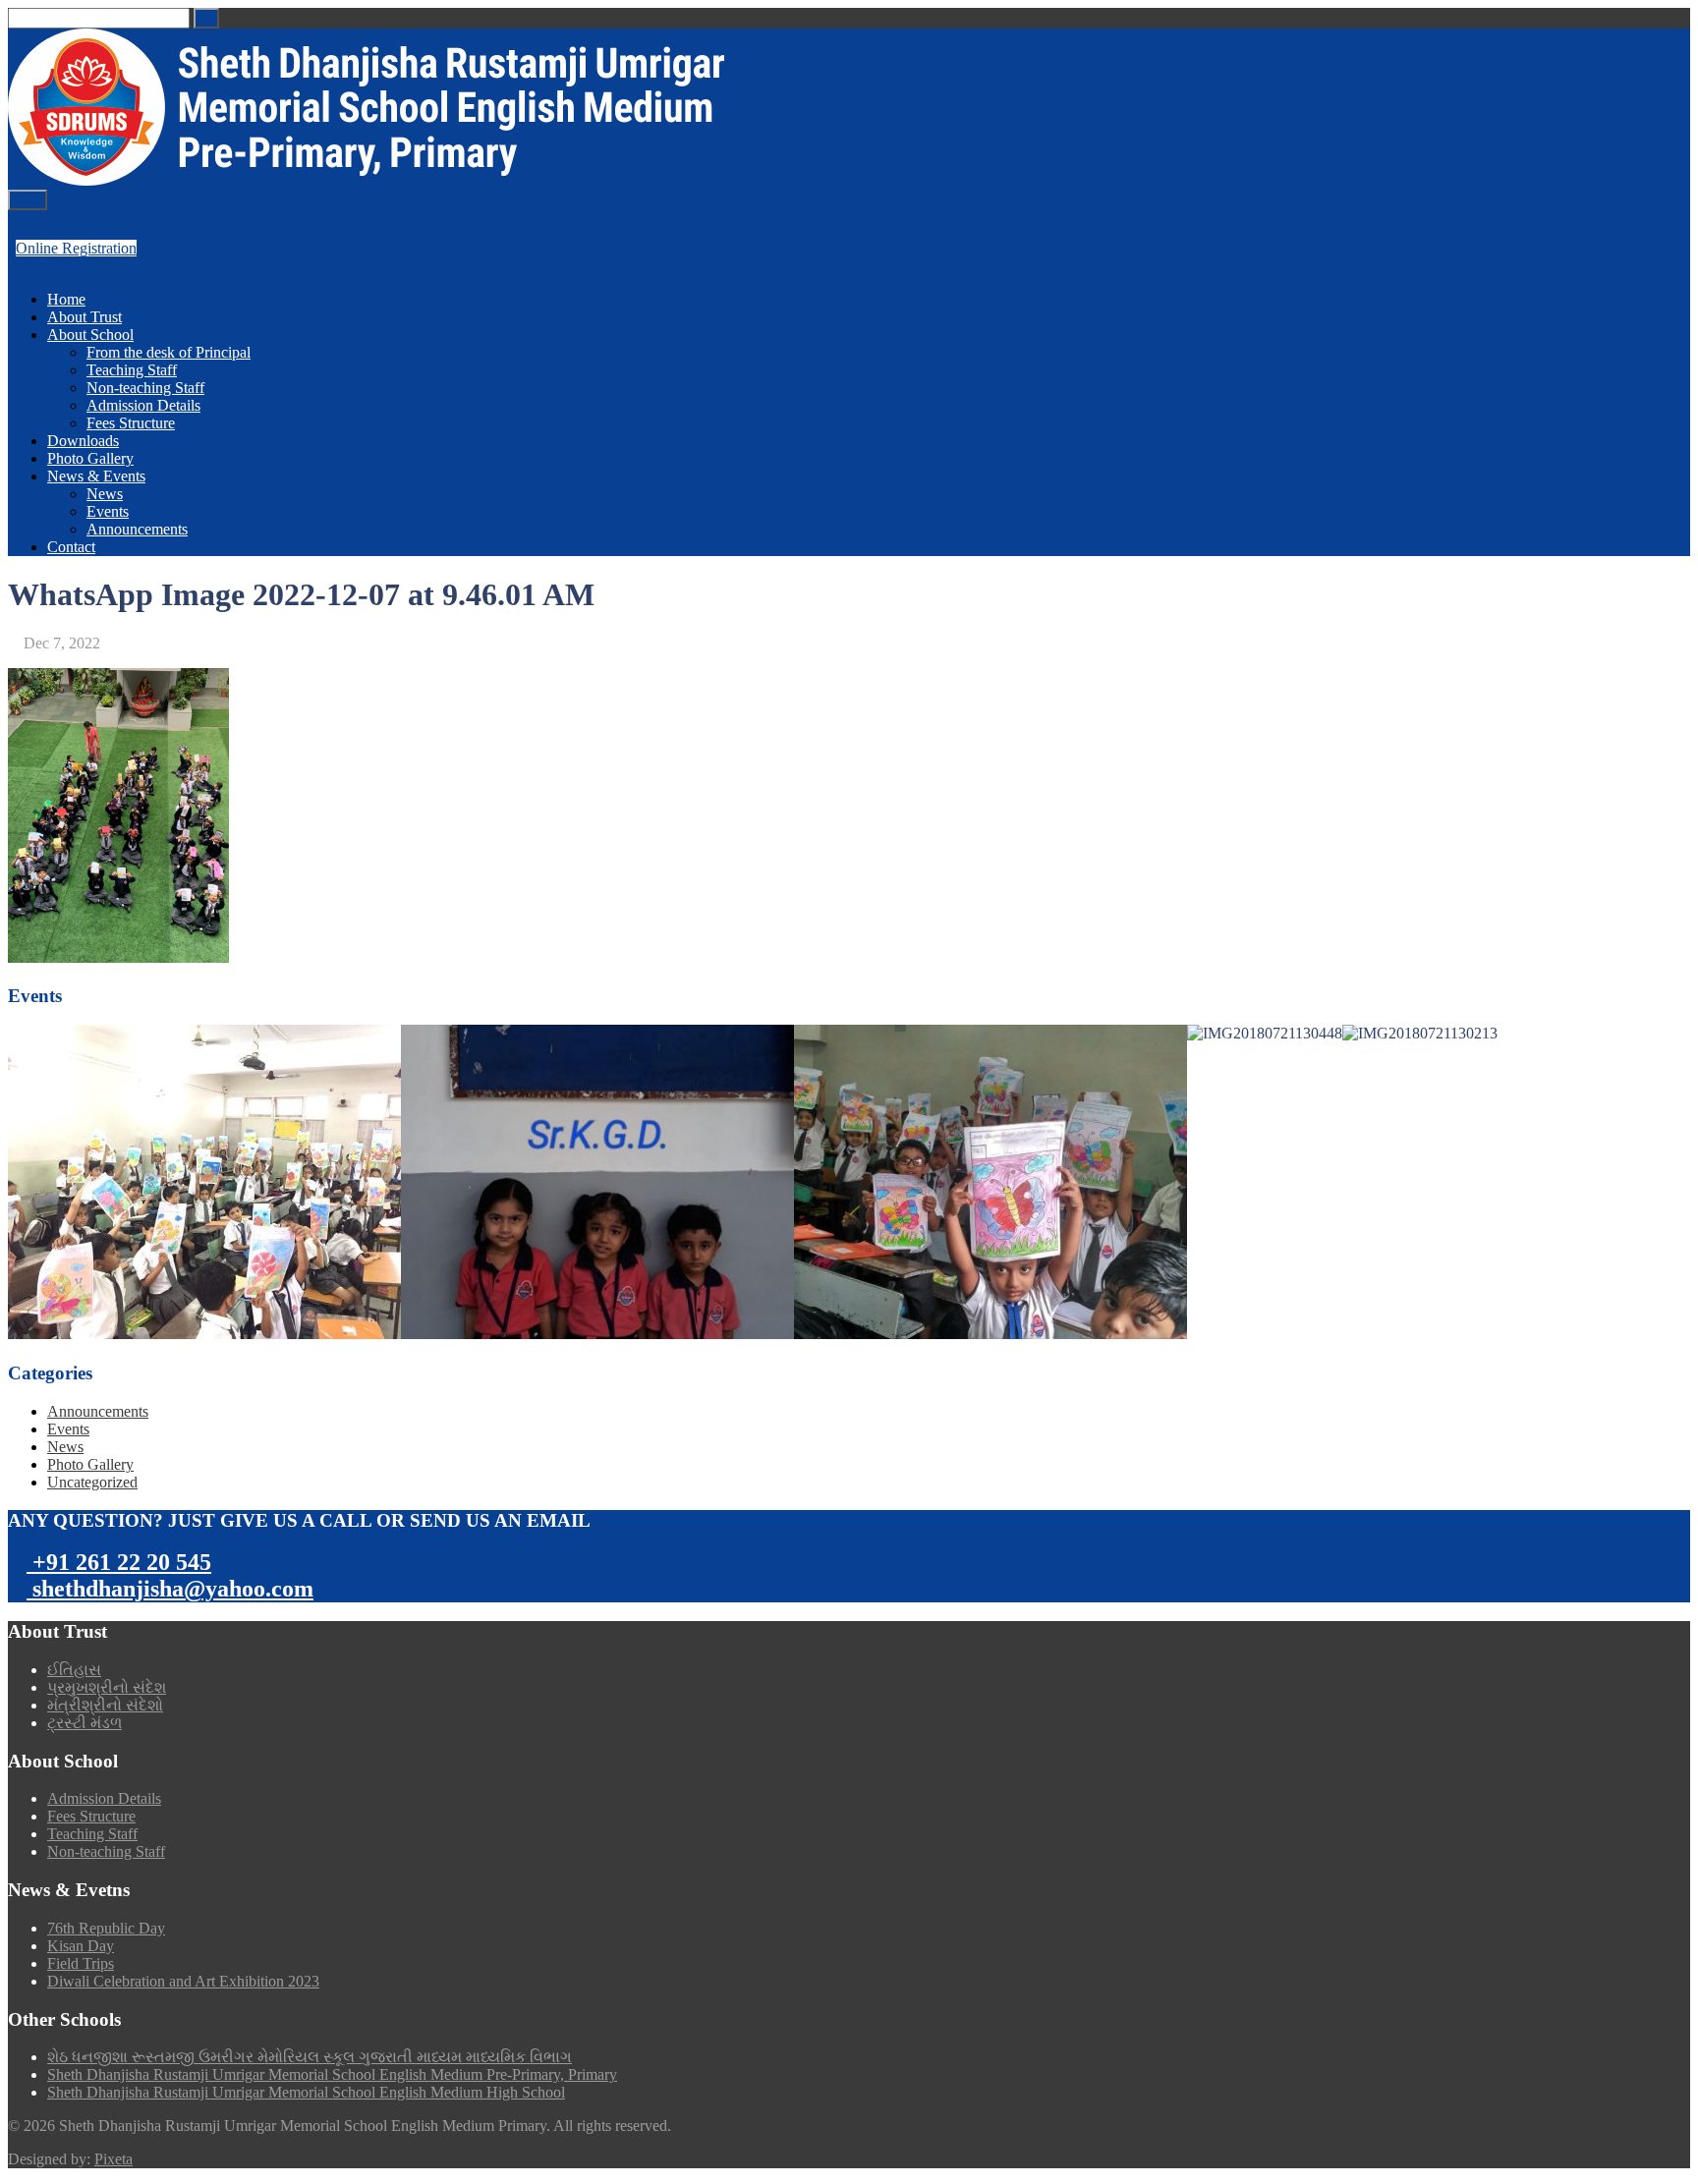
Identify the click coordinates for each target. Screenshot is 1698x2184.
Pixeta (113, 2159)
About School (90, 335)
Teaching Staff (132, 370)
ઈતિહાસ (74, 1670)
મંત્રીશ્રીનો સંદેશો (105, 1705)
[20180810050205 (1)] (597, 1182)
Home (66, 299)
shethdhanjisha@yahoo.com (170, 1589)
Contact (71, 547)
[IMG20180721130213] (1420, 1034)
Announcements (137, 529)
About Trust (85, 317)
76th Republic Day (106, 1928)
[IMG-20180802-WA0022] (204, 1182)
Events (108, 511)
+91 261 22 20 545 (119, 1562)
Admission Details (143, 405)
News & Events (96, 476)
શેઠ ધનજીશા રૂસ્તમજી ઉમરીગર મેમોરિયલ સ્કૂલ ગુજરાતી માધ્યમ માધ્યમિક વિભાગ (310, 2057)
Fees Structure (131, 423)
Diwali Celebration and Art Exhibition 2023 (183, 1981)
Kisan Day (81, 1946)
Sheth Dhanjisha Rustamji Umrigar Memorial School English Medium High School (306, 2092)
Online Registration (76, 248)
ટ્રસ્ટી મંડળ (85, 1723)
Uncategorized (92, 1482)
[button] (206, 18)
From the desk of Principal (169, 352)
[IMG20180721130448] (1265, 1034)
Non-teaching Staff (145, 388)
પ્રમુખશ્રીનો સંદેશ (107, 1687)
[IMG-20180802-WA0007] (990, 1182)
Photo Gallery (90, 458)
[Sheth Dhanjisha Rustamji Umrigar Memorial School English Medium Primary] (366, 180)
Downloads (83, 441)
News (105, 494)
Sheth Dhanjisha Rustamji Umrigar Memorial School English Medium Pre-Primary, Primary (332, 2074)
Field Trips (81, 1963)
